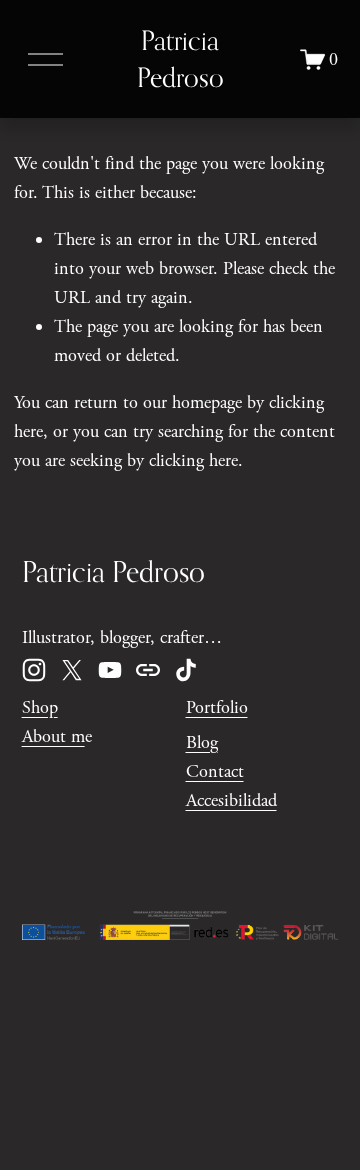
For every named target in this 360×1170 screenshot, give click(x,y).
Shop (40, 707)
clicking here (193, 460)
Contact (215, 771)
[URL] (148, 670)
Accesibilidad (231, 800)
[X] (72, 670)
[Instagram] (34, 670)
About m (53, 736)
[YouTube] (110, 670)
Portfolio (217, 707)
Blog (202, 742)
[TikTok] (186, 670)
